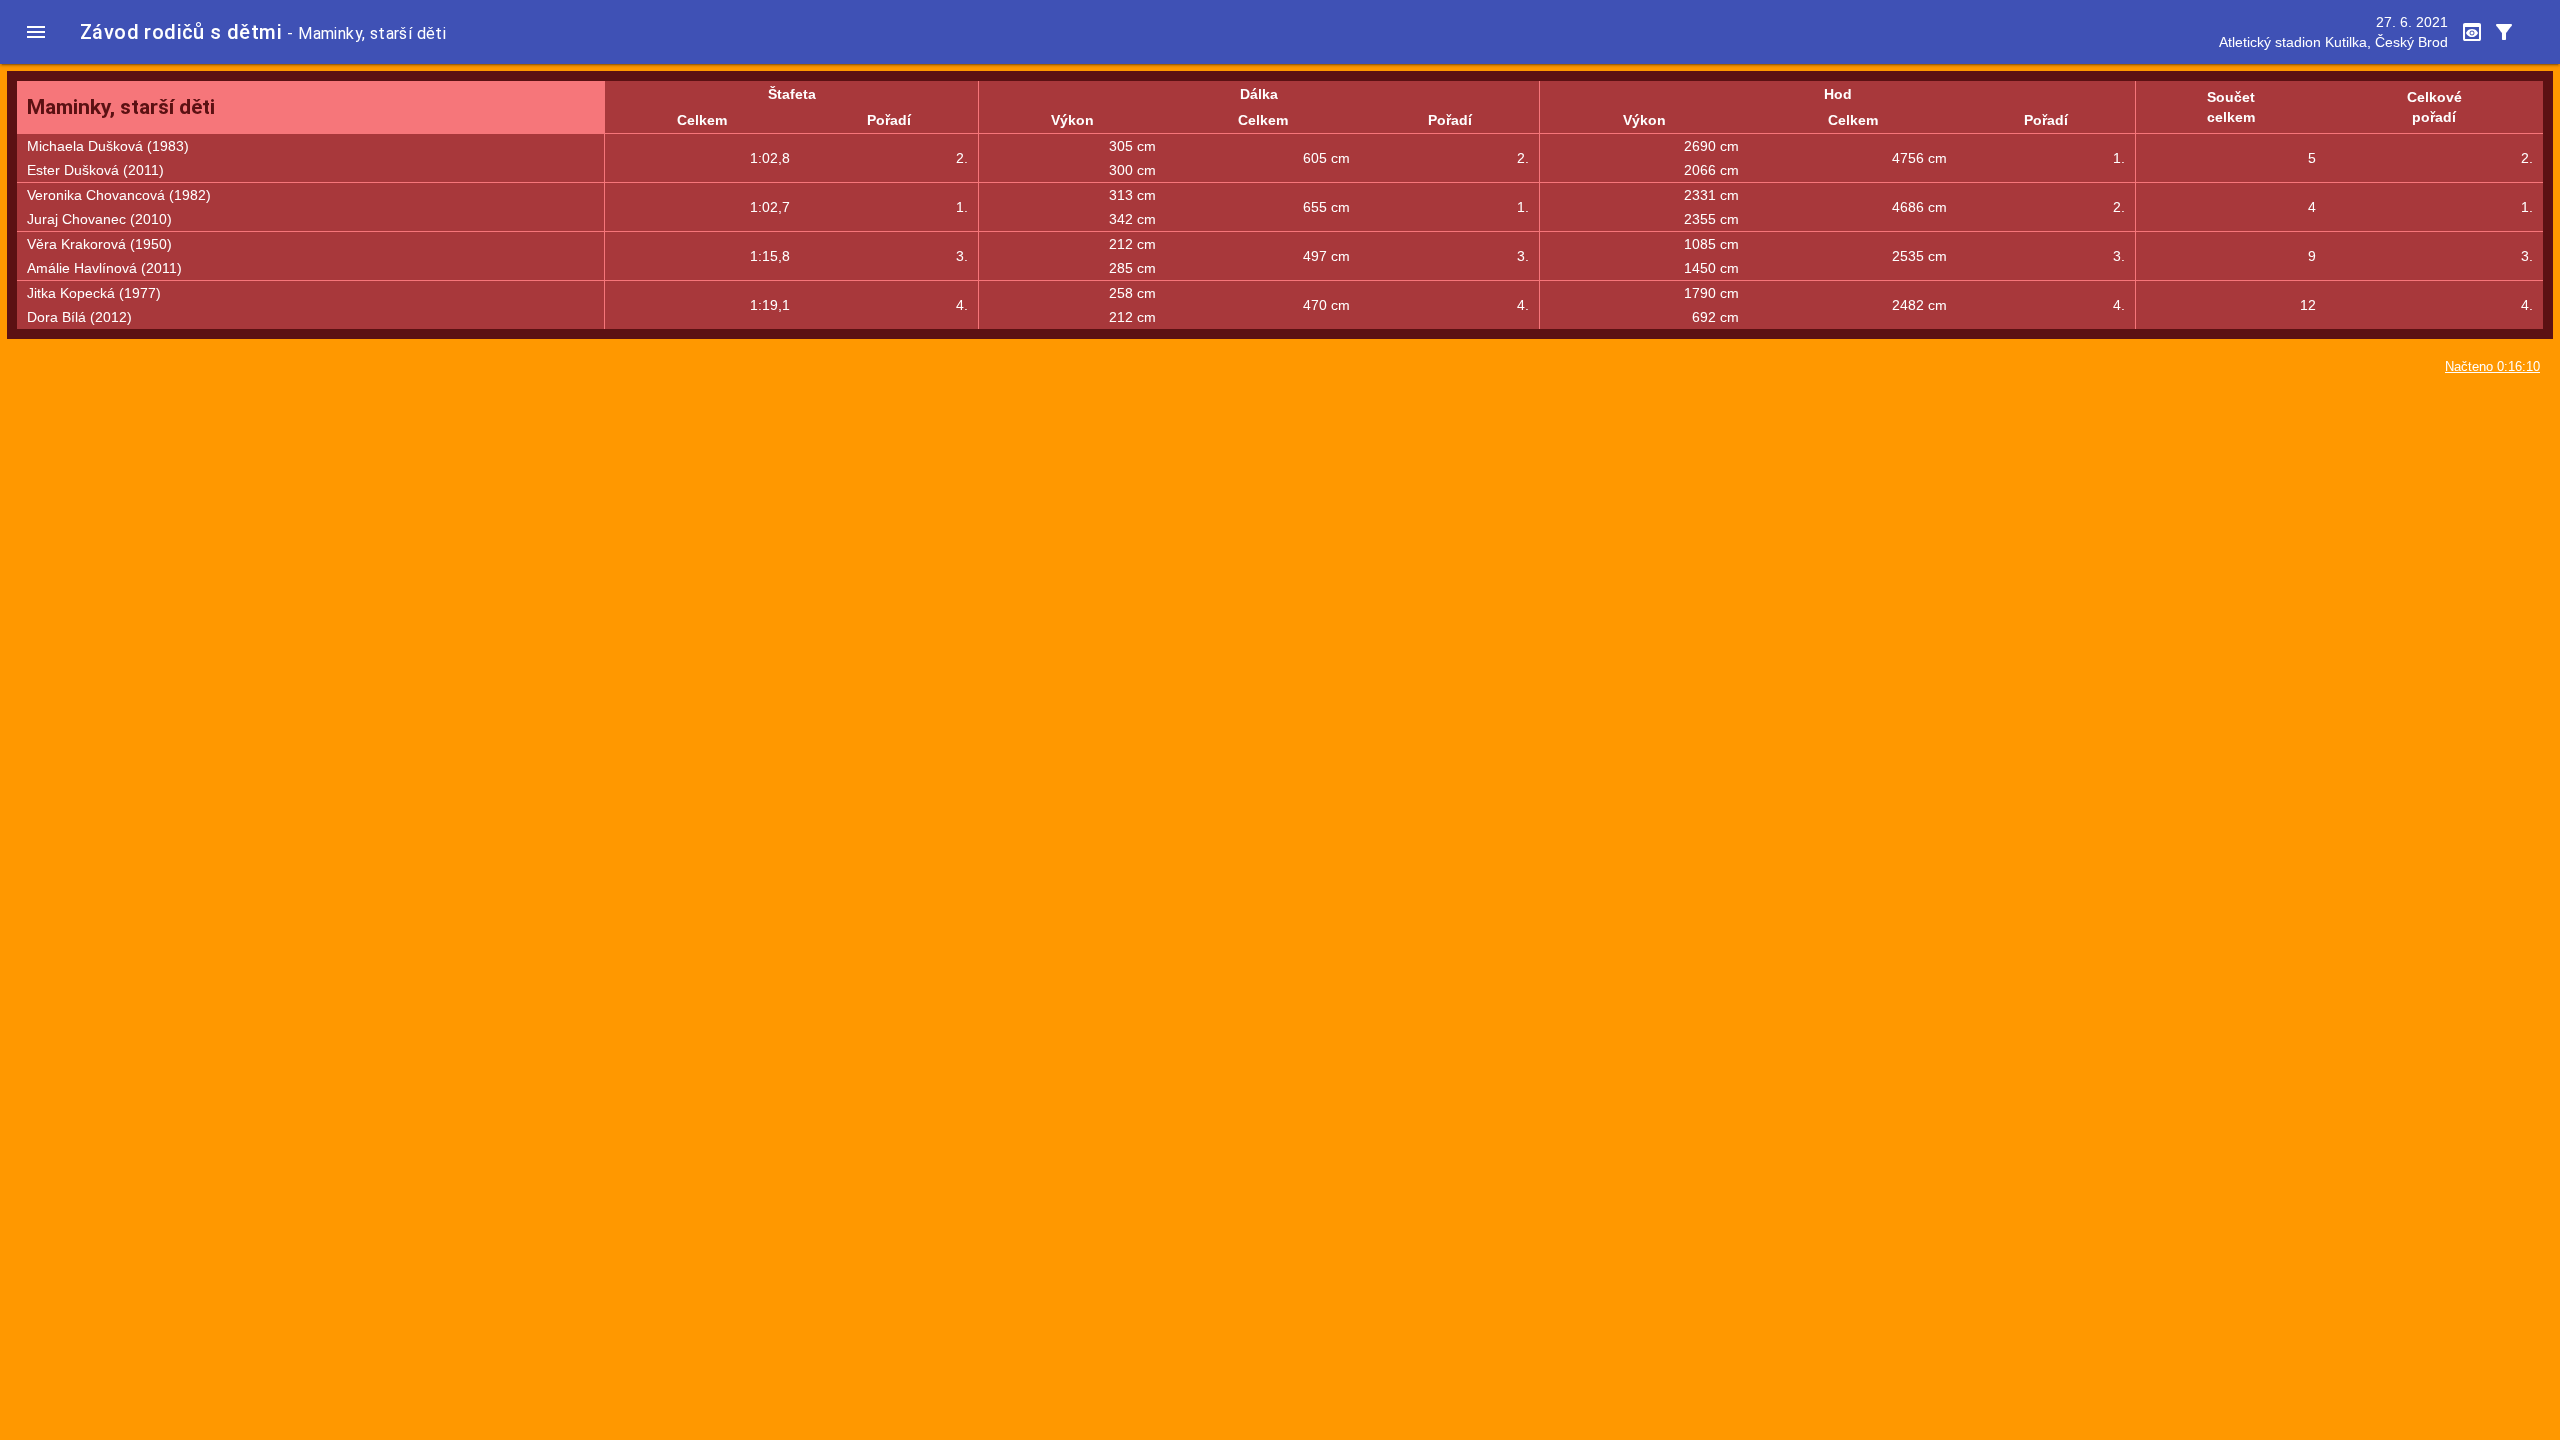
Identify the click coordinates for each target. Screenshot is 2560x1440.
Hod (1838, 94)
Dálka (1259, 94)
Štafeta (792, 94)
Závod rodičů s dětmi (181, 32)
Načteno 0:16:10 (2492, 367)
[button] (36, 32)
